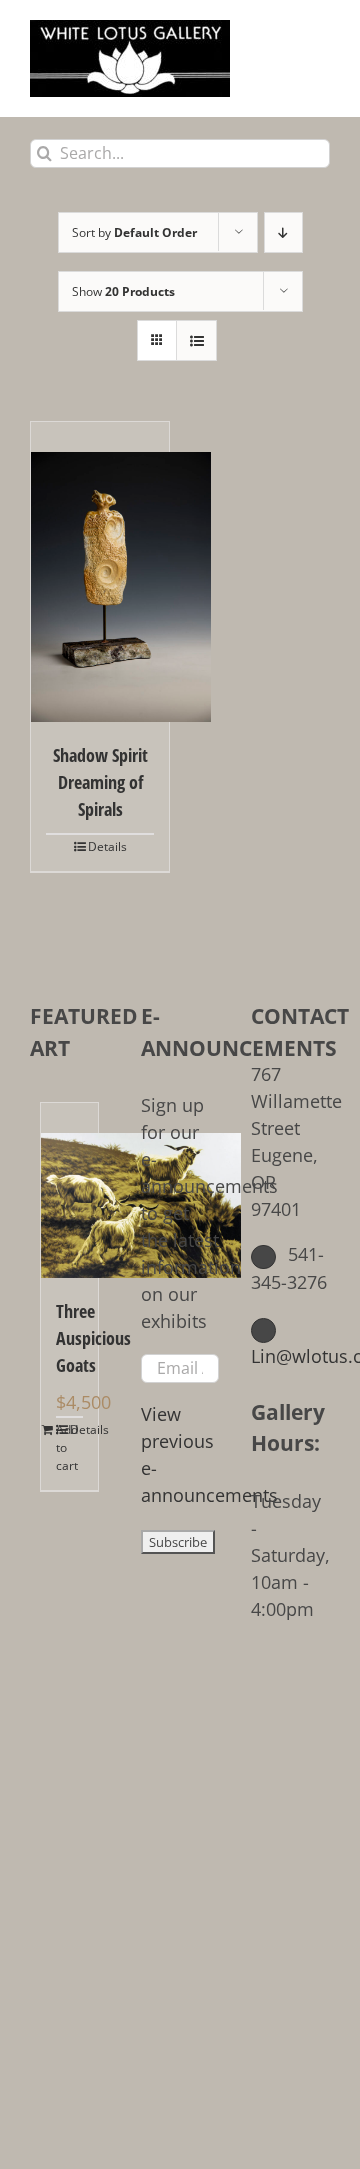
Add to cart (62, 1447)
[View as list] (196, 340)
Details (107, 846)
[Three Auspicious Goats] (69, 1190)
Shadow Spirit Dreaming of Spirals (100, 782)
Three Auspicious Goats (69, 1338)
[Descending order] (283, 232)
